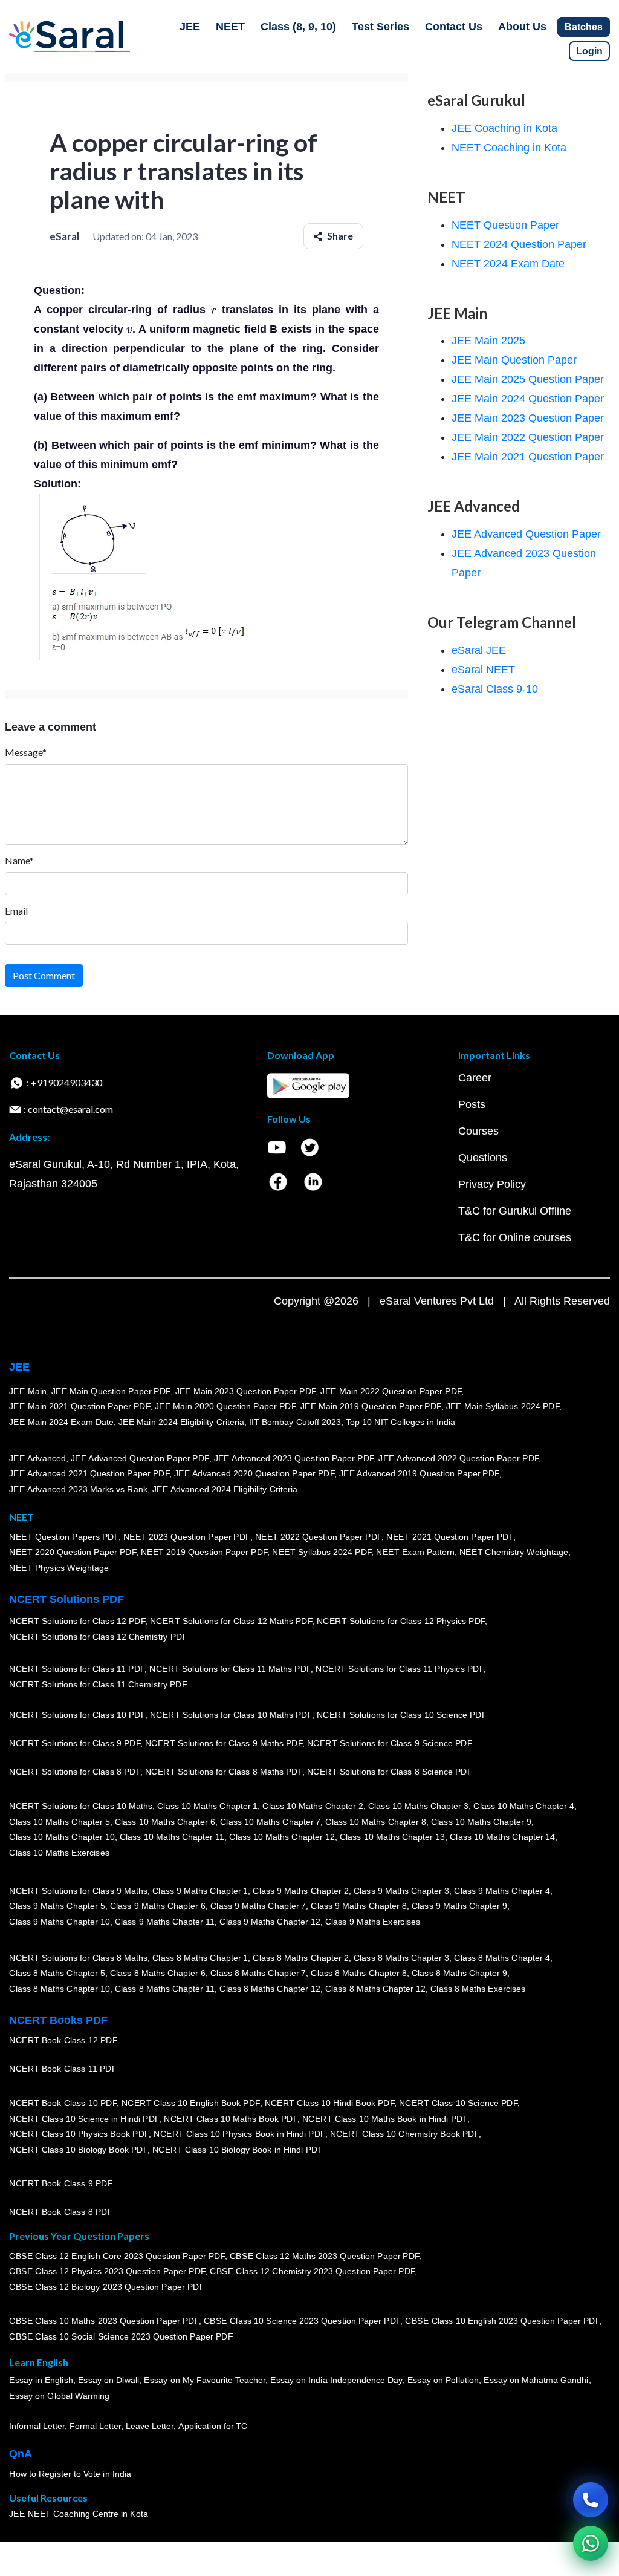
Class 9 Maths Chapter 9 (459, 1906)
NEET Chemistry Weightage (514, 1553)
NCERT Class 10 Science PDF (458, 2104)
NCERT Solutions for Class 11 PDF (77, 1669)
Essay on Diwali (109, 2381)
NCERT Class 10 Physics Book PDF (79, 2134)
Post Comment (44, 975)
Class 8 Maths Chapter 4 (502, 1958)
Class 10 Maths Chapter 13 (392, 1837)
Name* (19, 860)
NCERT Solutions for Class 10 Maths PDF (231, 1715)
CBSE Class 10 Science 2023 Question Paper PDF (302, 2321)
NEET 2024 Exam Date (508, 264)
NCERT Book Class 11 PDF (63, 2069)
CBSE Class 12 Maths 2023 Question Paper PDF (325, 2256)
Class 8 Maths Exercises (478, 1989)
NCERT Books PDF (58, 2020)
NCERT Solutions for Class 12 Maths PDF (231, 1622)
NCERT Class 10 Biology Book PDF (78, 2150)
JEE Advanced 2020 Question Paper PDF (254, 1474)
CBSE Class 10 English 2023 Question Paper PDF (502, 2321)
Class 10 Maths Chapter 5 (59, 1822)
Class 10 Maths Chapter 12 (282, 1837)
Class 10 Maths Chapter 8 (375, 1822)
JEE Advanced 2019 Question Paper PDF (419, 1474)
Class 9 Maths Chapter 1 (200, 1891)
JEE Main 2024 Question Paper (528, 399)
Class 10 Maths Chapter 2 (313, 1807)
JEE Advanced (37, 1458)
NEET (230, 27)
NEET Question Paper (505, 225)
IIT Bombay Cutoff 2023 (295, 1423)
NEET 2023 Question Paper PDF (187, 1537)
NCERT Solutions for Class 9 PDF (75, 1744)
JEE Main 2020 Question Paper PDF (225, 1407)
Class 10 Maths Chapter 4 (523, 1807)
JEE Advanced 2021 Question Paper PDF (89, 1474)
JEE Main (28, 1391)
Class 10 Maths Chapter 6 (164, 1822)
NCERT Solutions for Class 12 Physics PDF (401, 1622)
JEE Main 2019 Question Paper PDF (371, 1407)
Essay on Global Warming (59, 2396)
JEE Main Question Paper (514, 360)
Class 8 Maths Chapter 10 (59, 1989)
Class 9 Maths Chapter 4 (502, 1891)
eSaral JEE (479, 650)
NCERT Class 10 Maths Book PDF (231, 2119)
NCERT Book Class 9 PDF (61, 2184)
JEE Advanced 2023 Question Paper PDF (293, 1458)
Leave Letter (150, 2427)
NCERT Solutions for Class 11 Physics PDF (400, 1669)
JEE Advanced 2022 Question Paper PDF (459, 1458)
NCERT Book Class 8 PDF (61, 2212)
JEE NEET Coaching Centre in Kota (79, 2514)
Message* (26, 752)
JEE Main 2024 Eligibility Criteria (181, 1423)
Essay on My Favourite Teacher (205, 2381)
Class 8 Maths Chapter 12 (270, 1989)
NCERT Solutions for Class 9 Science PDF (390, 1744)
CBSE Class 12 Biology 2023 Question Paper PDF (107, 2287)
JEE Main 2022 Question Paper (528, 437)
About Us (522, 27)
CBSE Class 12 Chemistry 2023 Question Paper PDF (312, 2272)
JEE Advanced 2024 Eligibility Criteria (225, 1490)
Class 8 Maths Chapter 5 (57, 1974)
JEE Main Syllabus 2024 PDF (502, 1407)
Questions (483, 1158)
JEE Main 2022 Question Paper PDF (391, 1391)
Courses (478, 1131)
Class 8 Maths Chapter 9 (459, 1974)
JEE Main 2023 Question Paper (528, 418)
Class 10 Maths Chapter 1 (207, 1807)
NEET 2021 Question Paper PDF (450, 1537)
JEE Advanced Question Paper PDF (140, 1458)
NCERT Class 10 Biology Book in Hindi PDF (238, 2150)
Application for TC (213, 2427)
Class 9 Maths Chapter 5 (57, 1906)
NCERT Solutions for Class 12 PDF (77, 1622)
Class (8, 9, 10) (298, 27)
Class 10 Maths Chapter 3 (418, 1807)
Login (589, 51)
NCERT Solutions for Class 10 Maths (81, 1807)
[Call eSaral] (591, 2500)
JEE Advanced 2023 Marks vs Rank (78, 1490)
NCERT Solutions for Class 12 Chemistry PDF (98, 1637)
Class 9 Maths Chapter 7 (258, 1906)
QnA (21, 2454)
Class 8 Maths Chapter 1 (200, 1958)
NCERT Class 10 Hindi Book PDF (329, 2104)
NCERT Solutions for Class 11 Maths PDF (230, 1669)
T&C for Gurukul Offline (515, 1211)
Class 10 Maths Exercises (59, 1853)
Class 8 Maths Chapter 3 (401, 1958)
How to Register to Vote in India (70, 2474)
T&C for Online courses (515, 1237)
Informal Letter (37, 2427)
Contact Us (454, 27)
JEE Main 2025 (488, 341)
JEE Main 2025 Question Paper (528, 379)
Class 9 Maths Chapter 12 (270, 1922)
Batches (584, 27)
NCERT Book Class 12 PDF (63, 2041)
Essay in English (41, 2381)
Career (475, 1078)
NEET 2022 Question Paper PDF (318, 1537)
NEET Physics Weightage (59, 1568)
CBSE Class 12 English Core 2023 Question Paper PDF (117, 2256)
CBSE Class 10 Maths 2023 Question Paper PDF (104, 2321)
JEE (190, 27)
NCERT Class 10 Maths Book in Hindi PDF (385, 2119)
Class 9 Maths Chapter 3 (401, 1891)
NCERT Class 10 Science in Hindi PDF (84, 2119)
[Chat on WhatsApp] (591, 2543)
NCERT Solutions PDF (66, 1599)
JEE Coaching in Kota (504, 128)
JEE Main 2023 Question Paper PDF (245, 1391)
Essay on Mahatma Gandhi (536, 2381)
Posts (472, 1104)
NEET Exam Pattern (415, 1553)
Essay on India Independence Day (336, 2381)
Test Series (381, 27)
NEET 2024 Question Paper (519, 244)
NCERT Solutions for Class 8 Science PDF (390, 1772)
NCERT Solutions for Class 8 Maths (78, 1958)
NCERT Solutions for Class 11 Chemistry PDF (98, 1685)
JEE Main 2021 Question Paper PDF (79, 1407)
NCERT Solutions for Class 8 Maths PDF (224, 1772)
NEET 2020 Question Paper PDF (73, 1553)
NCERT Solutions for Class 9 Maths (78, 1891)
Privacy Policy (492, 1184)
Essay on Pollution (442, 2381)
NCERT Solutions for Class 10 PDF (77, 1715)
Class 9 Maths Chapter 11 (164, 1922)
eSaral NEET (483, 670)
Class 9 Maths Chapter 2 (300, 1891)
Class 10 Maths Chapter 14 (502, 1837)
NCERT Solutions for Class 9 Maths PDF (224, 1744)
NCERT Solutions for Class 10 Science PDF (402, 1715)
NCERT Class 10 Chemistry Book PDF (404, 2134)
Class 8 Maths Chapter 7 (258, 1974)
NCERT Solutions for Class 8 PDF (75, 1772)
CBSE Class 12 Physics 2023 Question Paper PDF (107, 2272)
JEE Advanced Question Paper (526, 534)
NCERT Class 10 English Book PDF (191, 2104)
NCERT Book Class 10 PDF (63, 2104)
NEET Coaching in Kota (509, 148)
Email (16, 911)
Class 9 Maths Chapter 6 (157, 1906)
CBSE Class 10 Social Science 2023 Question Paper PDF (121, 2337)
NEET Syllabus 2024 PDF (322, 1553)
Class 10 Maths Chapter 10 (62, 1837)
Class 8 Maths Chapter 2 (300, 1958)
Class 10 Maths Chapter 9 (481, 1822)
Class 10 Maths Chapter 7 (270, 1822)
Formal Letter (95, 2427)
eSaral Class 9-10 (495, 689)
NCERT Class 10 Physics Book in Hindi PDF (239, 2134)
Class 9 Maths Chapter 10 (59, 1922)
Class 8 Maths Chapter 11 (164, 1989)
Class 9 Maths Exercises (372, 1922)
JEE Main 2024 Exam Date (61, 1423)
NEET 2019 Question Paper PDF (204, 1553)
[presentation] (214, 310)
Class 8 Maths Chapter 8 (358, 1974)
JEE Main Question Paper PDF (111, 1391)
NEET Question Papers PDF (64, 1537)
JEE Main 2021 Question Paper (528, 457)
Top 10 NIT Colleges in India (400, 1423)
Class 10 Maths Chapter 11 (172, 1837)
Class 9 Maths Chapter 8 (358, 1906)
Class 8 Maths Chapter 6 (157, 1974)
